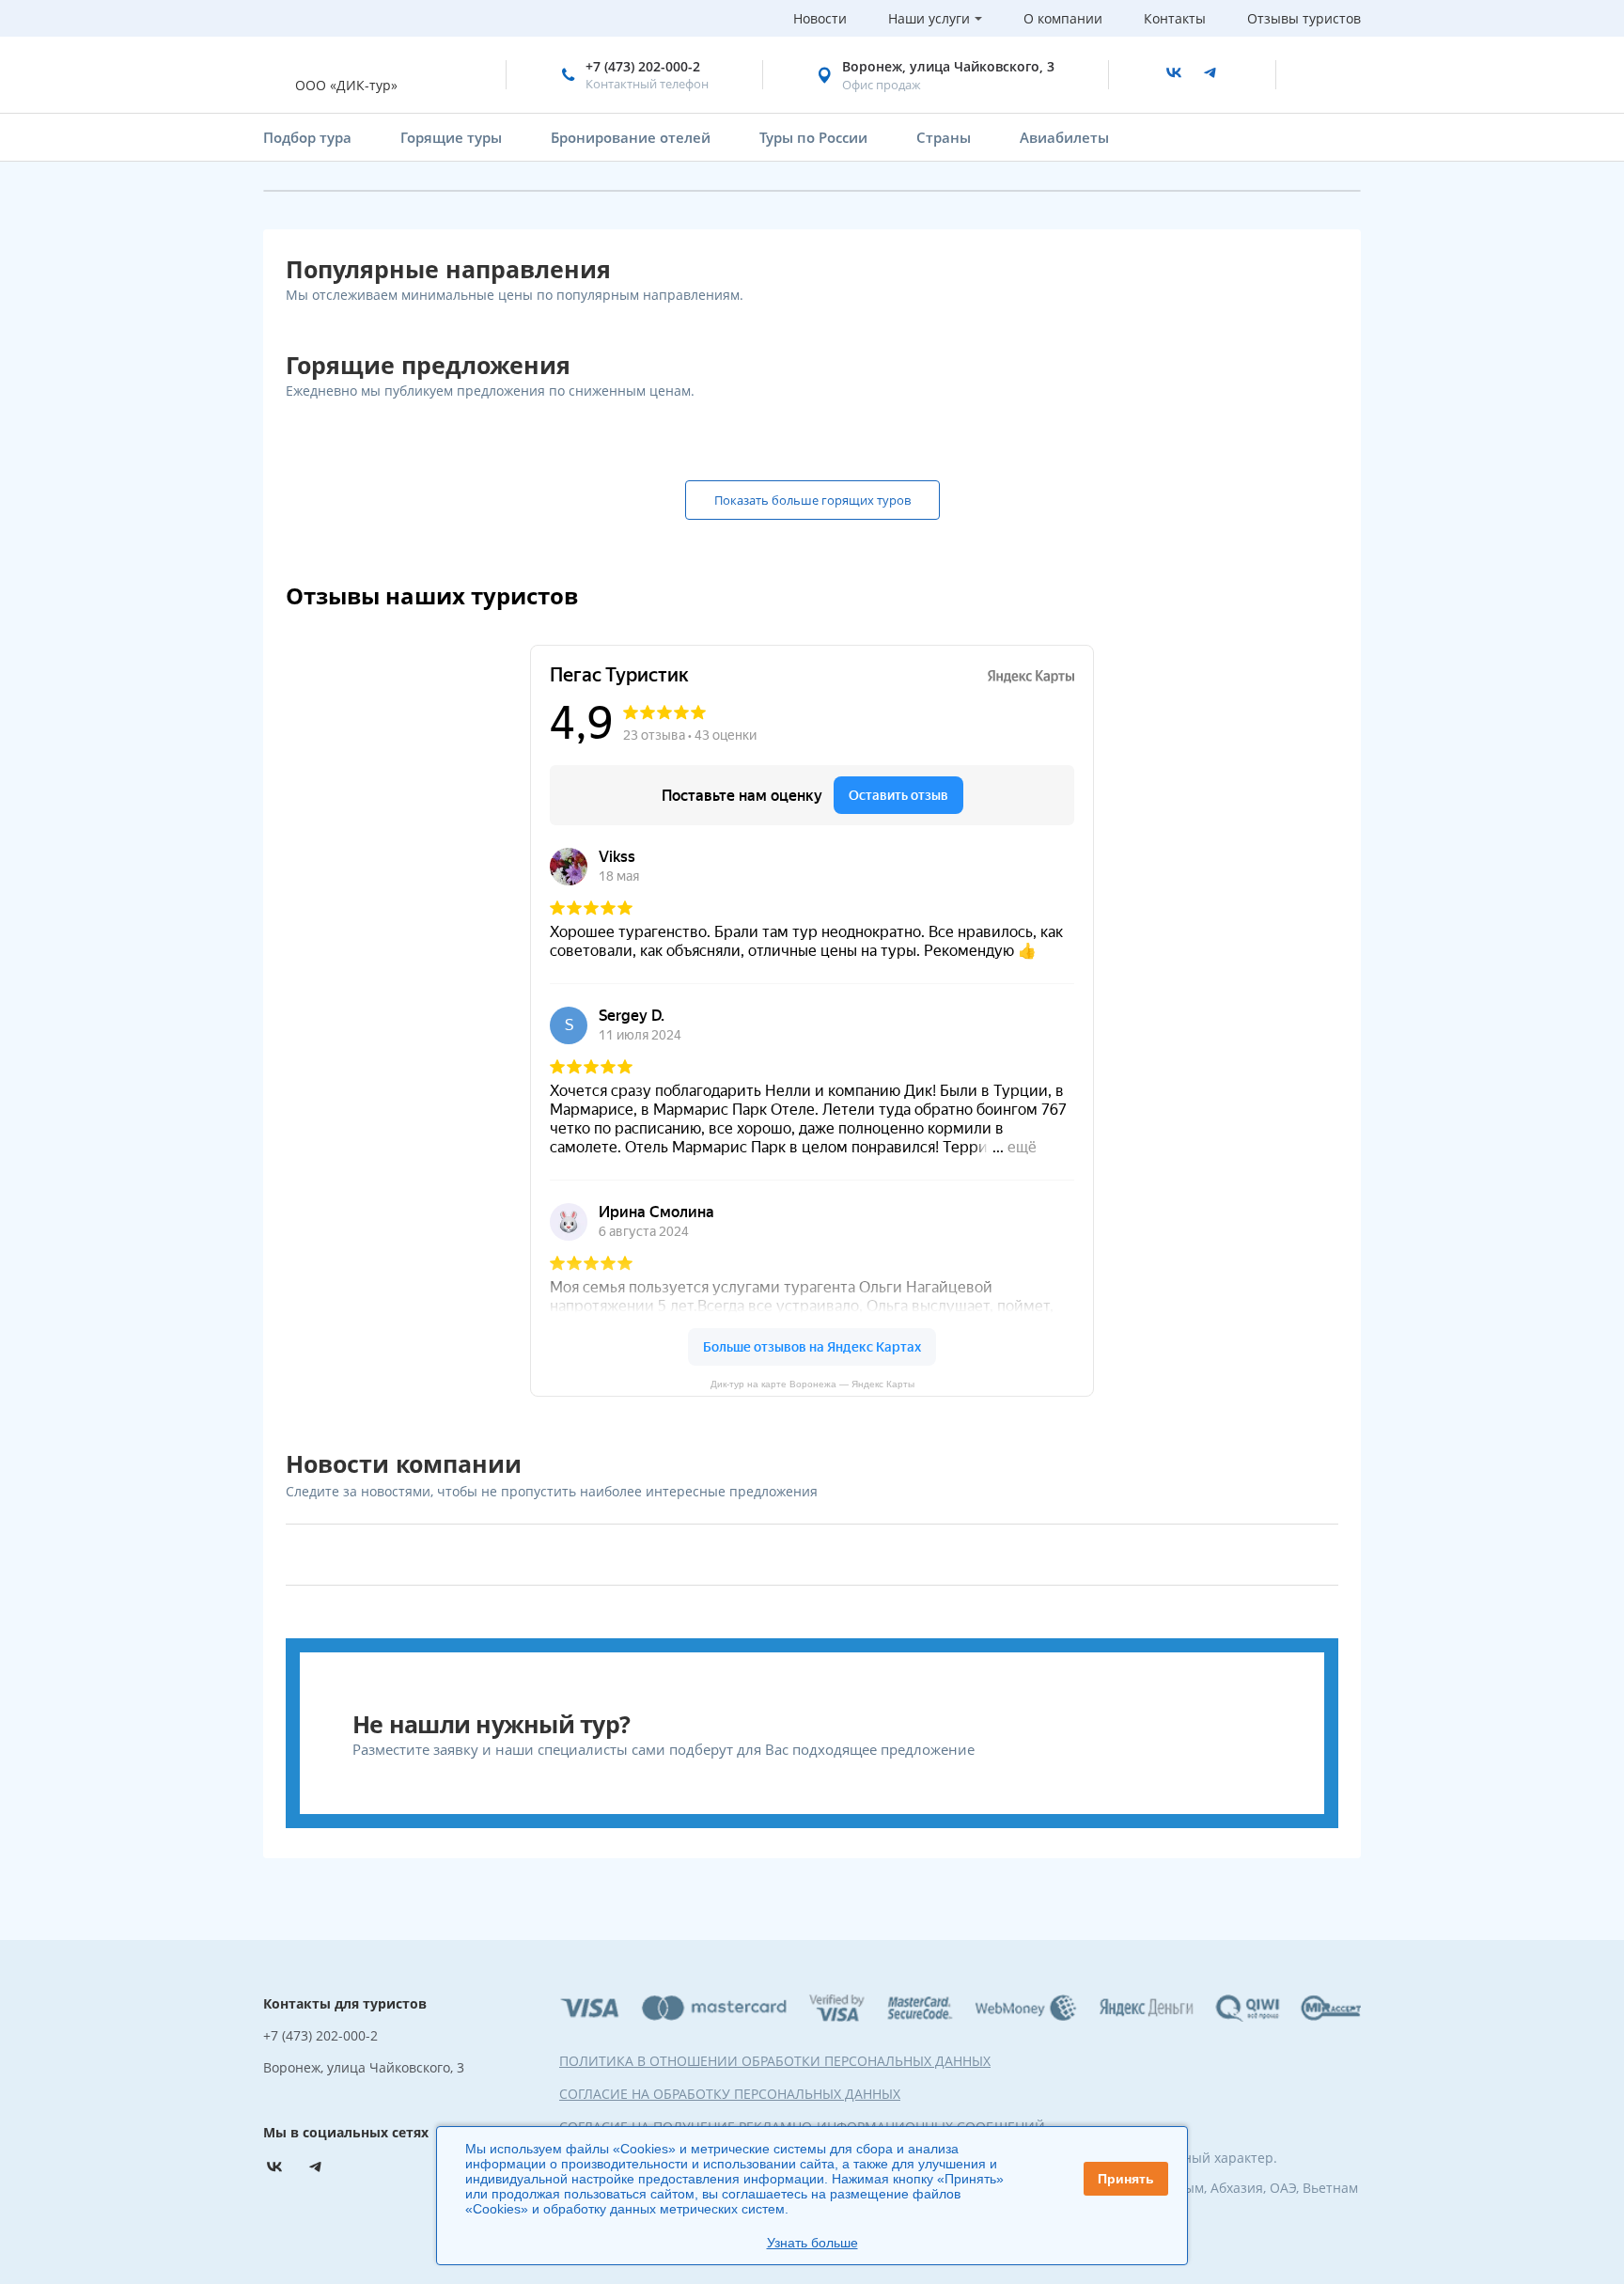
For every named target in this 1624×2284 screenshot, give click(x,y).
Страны (944, 137)
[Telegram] (1210, 75)
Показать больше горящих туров (812, 500)
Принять (1126, 2179)
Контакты (1175, 18)
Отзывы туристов (1304, 18)
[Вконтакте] (1174, 75)
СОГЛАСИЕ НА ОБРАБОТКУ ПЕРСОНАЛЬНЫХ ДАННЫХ (730, 2094)
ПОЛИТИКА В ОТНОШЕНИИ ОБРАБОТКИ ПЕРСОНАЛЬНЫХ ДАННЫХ (775, 2061)
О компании (1063, 18)
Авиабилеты (1064, 137)
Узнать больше (812, 2243)
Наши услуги (929, 18)
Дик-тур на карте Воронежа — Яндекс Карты (812, 1384)
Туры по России (813, 137)
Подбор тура (307, 137)
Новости (820, 18)
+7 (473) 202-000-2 (643, 66)
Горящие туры (451, 137)
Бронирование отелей (631, 137)
